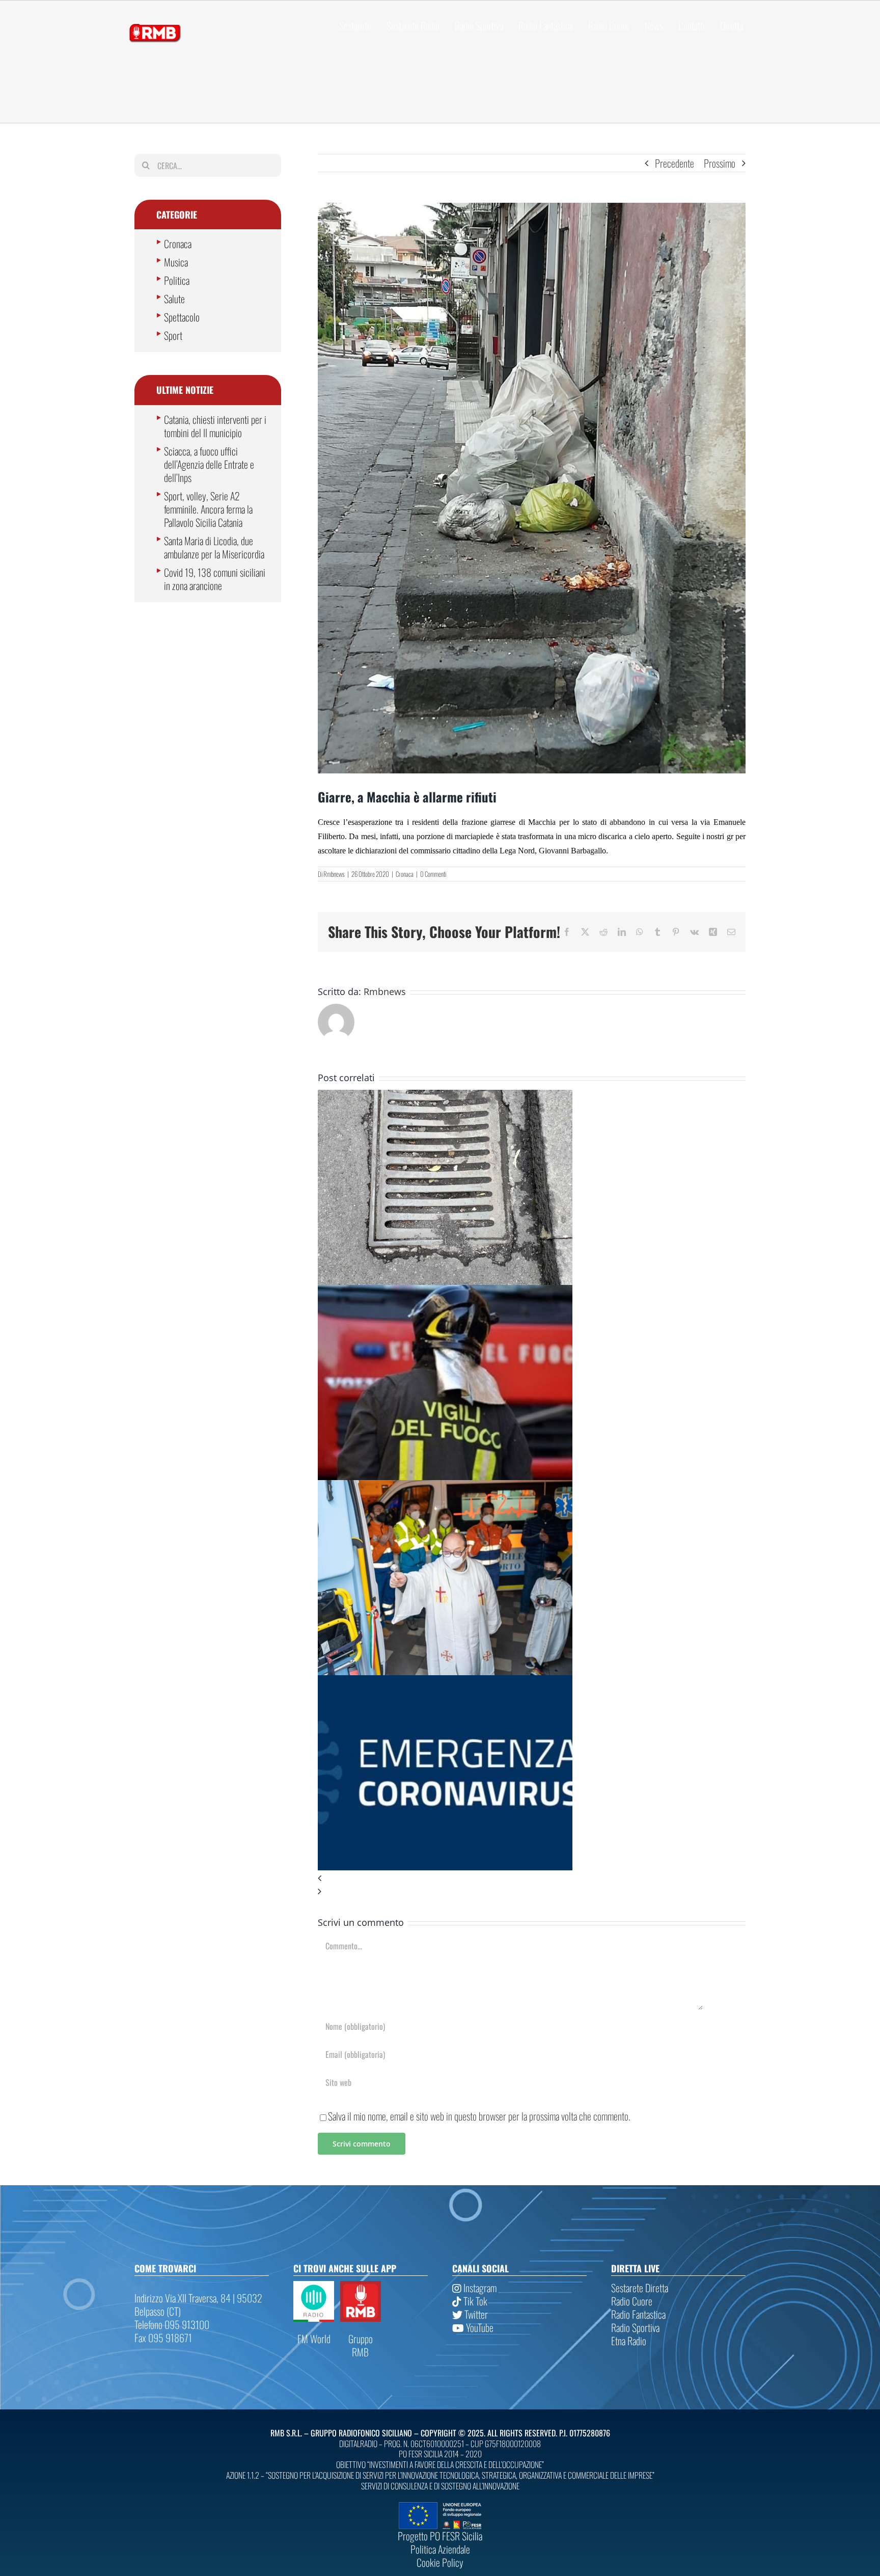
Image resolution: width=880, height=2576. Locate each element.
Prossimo (720, 163)
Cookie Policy (440, 2562)
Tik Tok (474, 2301)
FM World (314, 2339)
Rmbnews (334, 874)
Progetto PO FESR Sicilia (440, 2536)
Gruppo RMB (361, 2345)
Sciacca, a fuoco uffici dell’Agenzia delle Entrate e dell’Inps (209, 464)
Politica (177, 280)
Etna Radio (629, 2341)
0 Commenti (433, 874)
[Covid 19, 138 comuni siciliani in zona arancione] (445, 1682)
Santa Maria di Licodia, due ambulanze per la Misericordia (214, 547)
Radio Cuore (632, 2301)
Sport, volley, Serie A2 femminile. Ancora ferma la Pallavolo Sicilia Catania (208, 509)
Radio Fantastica (638, 2314)
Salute (174, 299)
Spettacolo (182, 317)
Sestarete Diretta (640, 2288)
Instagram (479, 2288)
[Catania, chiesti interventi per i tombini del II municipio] (445, 1096)
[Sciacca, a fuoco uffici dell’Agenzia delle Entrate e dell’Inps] (445, 1292)
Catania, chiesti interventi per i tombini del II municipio (215, 426)
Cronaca (405, 874)
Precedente (675, 163)
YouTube (479, 2327)
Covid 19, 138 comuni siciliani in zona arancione (215, 579)
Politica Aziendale (440, 2549)
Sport (173, 335)
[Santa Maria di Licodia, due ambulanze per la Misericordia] (445, 1487)
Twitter (475, 2314)
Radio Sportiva (635, 2327)
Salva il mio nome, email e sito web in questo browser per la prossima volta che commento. (479, 2116)
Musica (176, 262)
